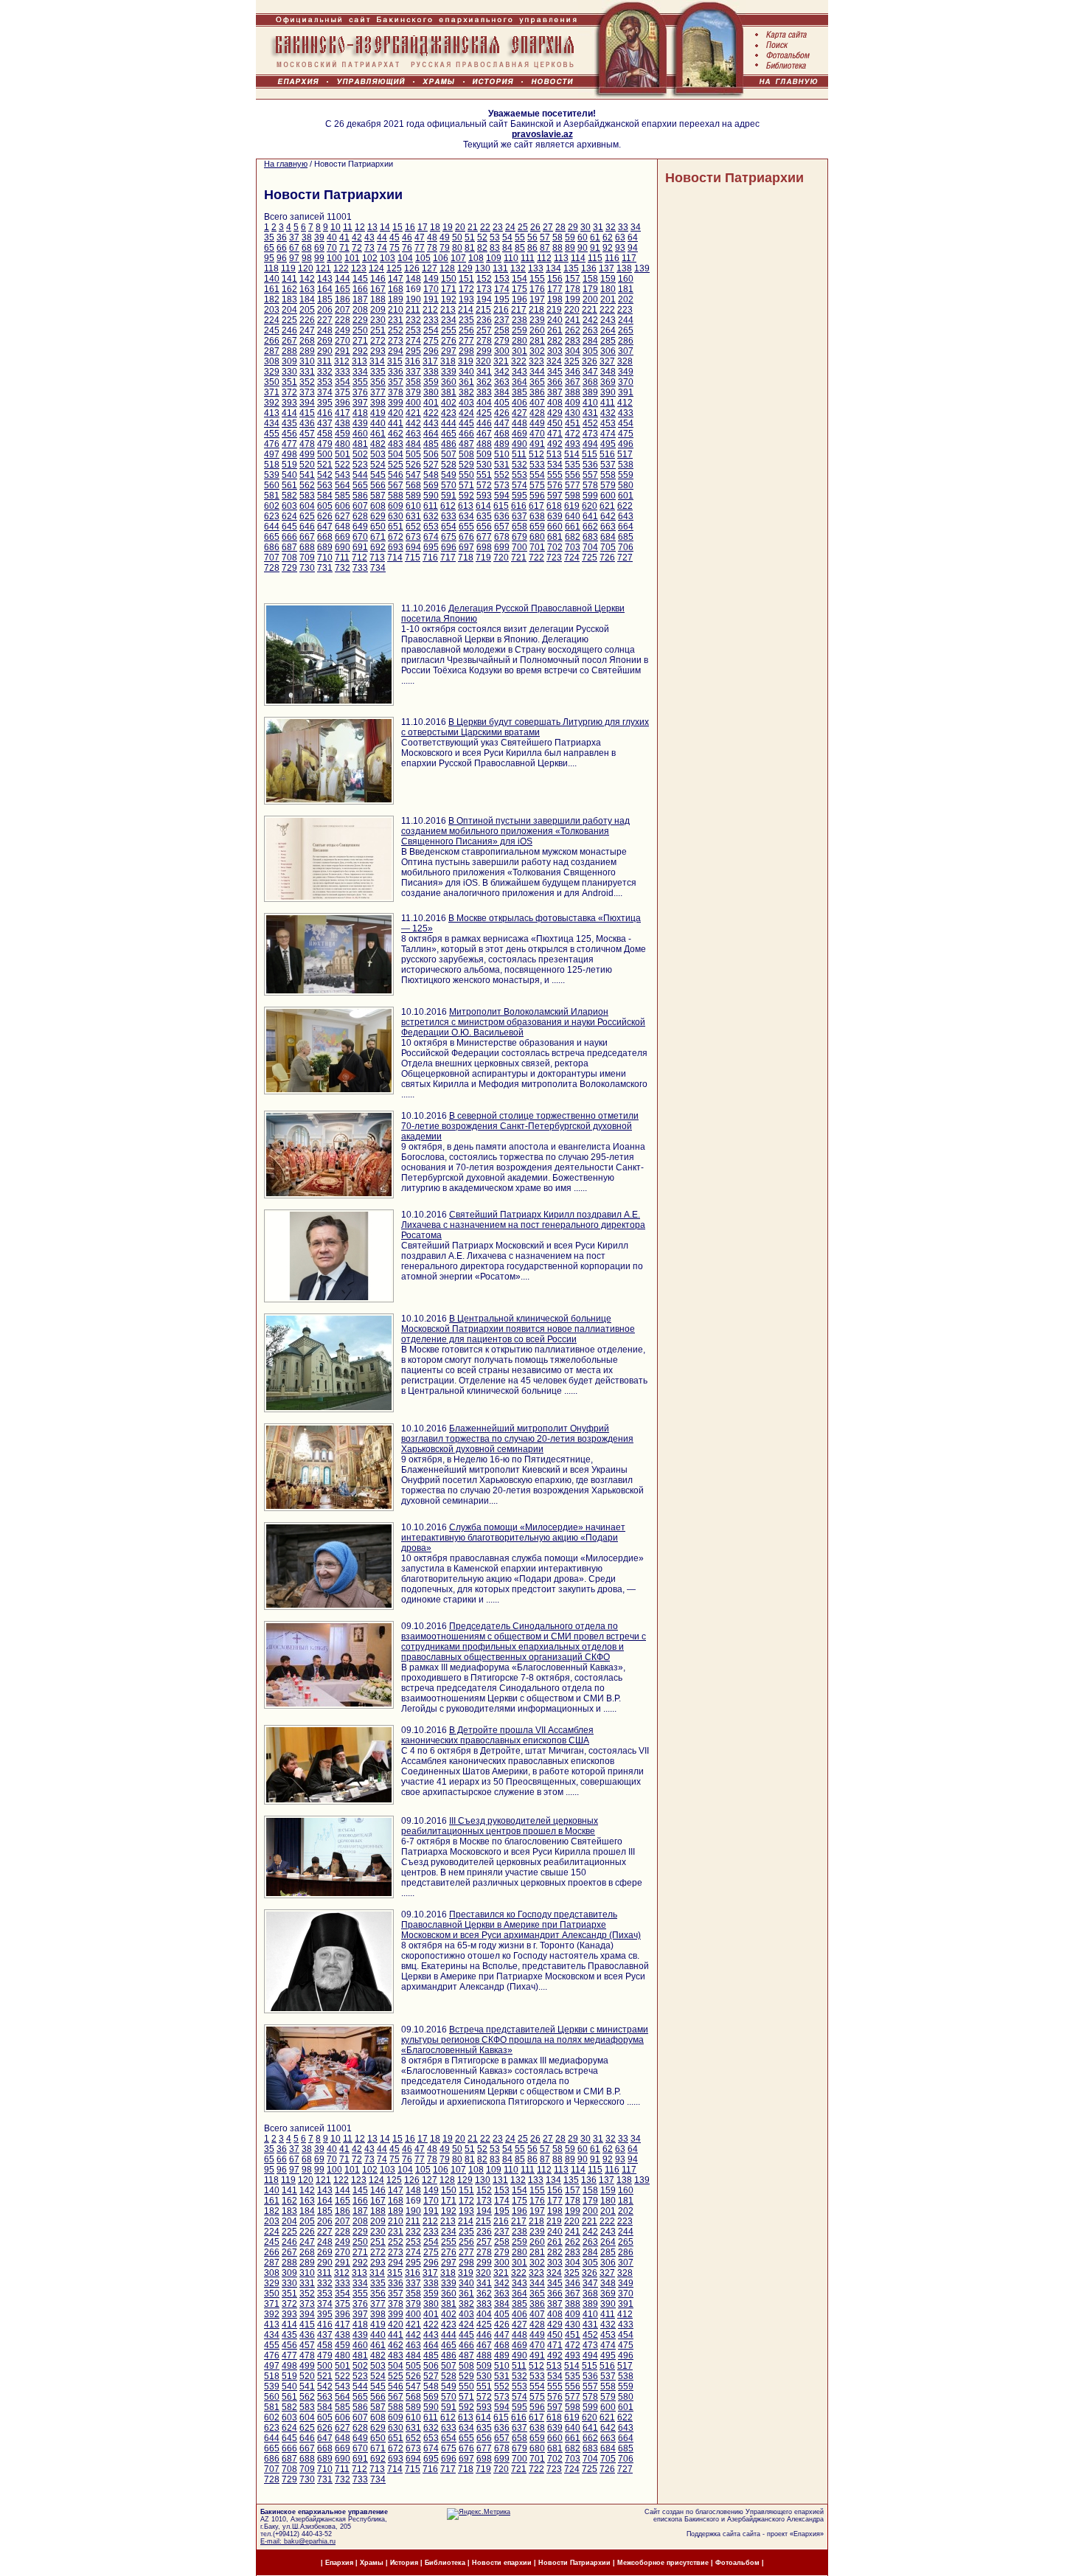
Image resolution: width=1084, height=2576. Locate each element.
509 (484, 454)
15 (397, 227)
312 (342, 361)
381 (449, 392)
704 (590, 547)
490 (520, 444)
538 (626, 465)
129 (465, 268)
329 (272, 372)
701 (537, 547)
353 (325, 382)
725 (590, 558)
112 (544, 258)
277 (466, 341)
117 (629, 258)
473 (590, 434)
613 (466, 506)
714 (395, 558)
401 (431, 403)
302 (537, 351)
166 (360, 289)
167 (378, 289)
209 (378, 310)
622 (625, 506)
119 (288, 268)
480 (343, 444)
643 (626, 516)
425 (484, 413)
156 (555, 279)
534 (555, 465)
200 (590, 299)
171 (449, 289)
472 (573, 434)
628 (360, 516)
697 (466, 547)
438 (343, 423)
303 (555, 351)
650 (378, 527)
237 (502, 320)
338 (431, 372)
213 (448, 310)
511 (519, 454)
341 (484, 372)
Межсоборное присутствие (663, 2563)
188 (378, 299)
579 (608, 485)
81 (470, 248)
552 (502, 475)
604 (307, 506)
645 (289, 527)
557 (590, 475)
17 (423, 227)
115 (595, 258)
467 (484, 434)
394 (307, 403)
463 (413, 434)
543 (343, 475)
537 (608, 465)
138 (624, 268)
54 (507, 237)
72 (357, 248)
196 (520, 299)
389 (590, 392)
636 (502, 516)
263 (590, 330)
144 (343, 279)
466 (466, 434)
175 (520, 289)
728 (272, 568)
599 (590, 496)
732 (343, 568)
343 (520, 372)
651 (396, 527)
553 (520, 475)
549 (449, 475)
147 (396, 279)
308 (272, 361)
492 (555, 444)
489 (502, 444)
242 (590, 320)
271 (360, 341)
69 (319, 248)
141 (289, 279)
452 (590, 423)
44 (382, 237)
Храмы (372, 2563)
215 (483, 310)
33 (623, 227)
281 (537, 341)
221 (590, 310)
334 (360, 372)
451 (573, 423)
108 (476, 258)
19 (448, 227)
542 (325, 475)
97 (294, 258)
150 (449, 279)
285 (608, 341)
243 (608, 320)
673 (413, 537)
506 (431, 454)
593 (484, 496)
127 (430, 268)
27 (548, 227)
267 (289, 341)
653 (431, 527)
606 (343, 506)
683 (590, 537)
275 (431, 341)
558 (608, 475)
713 (377, 558)
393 (289, 403)
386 (537, 392)
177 (555, 289)
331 (307, 372)
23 (498, 227)
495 (608, 444)
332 (325, 372)
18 (435, 227)
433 (626, 413)
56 (532, 237)
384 (502, 392)
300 (502, 351)
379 (413, 392)
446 (484, 423)
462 (396, 434)
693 (396, 547)
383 (484, 392)
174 (502, 289)
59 (570, 237)
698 (484, 547)
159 (608, 279)
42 (357, 237)
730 (307, 568)
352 (307, 382)
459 (343, 434)
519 (289, 465)
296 (431, 351)
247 (307, 330)
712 (359, 558)
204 (289, 310)
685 (626, 537)
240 (555, 320)
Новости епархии (502, 2563)
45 (395, 237)
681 (555, 537)
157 (573, 279)
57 (545, 237)
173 (484, 289)
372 (289, 392)
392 (272, 403)
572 (484, 485)
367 (573, 382)
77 (420, 248)
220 (572, 310)
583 (307, 496)
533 (537, 465)
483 (396, 444)
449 (537, 423)
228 (343, 320)
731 (325, 568)
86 (532, 248)
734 (378, 568)
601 (626, 496)
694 (413, 547)
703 (573, 547)
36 (282, 237)
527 (431, 465)
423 (449, 413)
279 (502, 341)
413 (272, 413)
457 (307, 434)
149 (431, 279)
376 (360, 392)
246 (289, 330)
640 (573, 516)
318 (448, 361)
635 (484, 516)
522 (343, 465)
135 (571, 268)
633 (449, 516)
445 (466, 423)
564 (343, 485)
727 (625, 558)
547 (413, 475)
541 (307, 475)
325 (572, 361)
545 (378, 475)
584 (325, 496)
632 (431, 516)
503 (378, 454)
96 (282, 258)
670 (360, 537)
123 (359, 268)
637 (520, 516)
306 (608, 351)
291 (343, 351)
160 (626, 279)
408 (555, 403)
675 (449, 537)
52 (482, 237)
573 (502, 485)
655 (466, 527)
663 (608, 527)
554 (537, 475)
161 (272, 289)
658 (520, 527)
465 (449, 434)
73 (369, 248)
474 (608, 434)
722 (536, 558)
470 (537, 434)
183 (289, 299)
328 (625, 361)
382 (466, 392)
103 (388, 258)
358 (413, 382)
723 (554, 558)
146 (378, 279)
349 (626, 372)
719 (483, 558)
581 (272, 496)
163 (307, 289)
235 (466, 320)
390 (608, 392)
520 (307, 465)
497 (272, 454)
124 (376, 268)
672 (396, 537)
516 (607, 454)
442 (413, 423)
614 (483, 506)
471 (555, 434)
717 (448, 558)
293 (378, 351)
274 (413, 341)
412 (625, 403)
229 (360, 320)
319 (466, 361)
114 (578, 258)
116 (612, 258)
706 (626, 547)
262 (573, 330)
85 (520, 248)
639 (555, 516)
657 (502, 527)
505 (413, 454)
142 (307, 279)
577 (573, 485)
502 (360, 454)
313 (359, 361)
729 (289, 568)
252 (396, 330)
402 (449, 403)
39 (319, 237)
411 (608, 403)
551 (484, 475)
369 (608, 382)
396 (343, 403)
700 (520, 547)
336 (396, 372)
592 (466, 496)
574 (520, 485)
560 (272, 485)
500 (325, 454)
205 (307, 310)
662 (590, 527)
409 (573, 403)
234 (449, 320)
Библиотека (446, 2563)
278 (484, 341)
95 (269, 258)
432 (608, 413)
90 (583, 248)
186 (343, 299)
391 (626, 392)
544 (360, 475)
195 (502, 299)
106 (441, 258)
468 (502, 434)
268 (307, 341)
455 (272, 434)
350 (272, 382)
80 (457, 248)
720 (501, 558)
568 (413, 485)
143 (325, 279)
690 (343, 547)
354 (343, 382)
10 (336, 227)
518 (272, 465)
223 (625, 310)
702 (555, 547)
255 (449, 330)
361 (466, 382)
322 (519, 361)
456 (289, 434)
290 (325, 351)
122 (341, 268)
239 (537, 320)
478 (307, 444)
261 (555, 330)
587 (378, 496)
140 (272, 279)
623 (272, 516)
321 (501, 361)
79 (445, 248)
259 (520, 330)
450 (555, 423)
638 (537, 516)
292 (360, 351)
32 (611, 227)
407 (537, 403)
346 (573, 372)
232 (413, 320)
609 (396, 506)
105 (423, 258)
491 (537, 444)
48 (432, 237)
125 (394, 268)
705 (608, 547)
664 (626, 527)
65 (269, 248)
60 (583, 237)
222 (607, 310)
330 (289, 372)
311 (324, 361)
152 (484, 279)
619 (572, 506)
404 (484, 403)
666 (289, 537)
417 (343, 413)
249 (343, 330)
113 (561, 258)
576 (555, 485)
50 (457, 237)
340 (466, 372)
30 (586, 227)
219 (554, 310)
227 (325, 320)
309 (289, 361)
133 (536, 268)
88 (557, 248)
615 (501, 506)
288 (289, 351)
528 (449, 465)
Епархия (807, 2534)
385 (520, 392)
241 (573, 320)
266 (272, 341)
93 (620, 248)
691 (360, 547)
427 (520, 413)
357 (396, 382)
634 (466, 516)
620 (590, 506)
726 (607, 558)
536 (590, 465)
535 (573, 465)
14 (385, 227)
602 (272, 506)
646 (307, 527)
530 (484, 465)
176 (537, 289)
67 (294, 248)
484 (413, 444)
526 (413, 465)
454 (626, 423)
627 (343, 516)
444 (449, 423)
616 (519, 506)
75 (395, 248)
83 (495, 248)
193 (466, 299)
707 (272, 558)
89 (570, 248)
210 (396, 310)
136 (589, 268)
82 (482, 248)
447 (502, 423)
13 (372, 227)
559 (626, 475)
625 (307, 516)
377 (378, 392)
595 (520, 496)
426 (502, 413)
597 (555, 496)
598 (573, 496)
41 (344, 237)
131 (500, 268)
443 (431, 423)
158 (590, 279)
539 (272, 475)
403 (466, 403)
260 (537, 330)
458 (325, 434)
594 (502, 496)
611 (431, 506)
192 (449, 299)
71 (344, 248)
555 (555, 475)
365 (537, 382)
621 (607, 506)
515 (590, 454)
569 (431, 485)
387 (555, 392)
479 (325, 444)
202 (626, 299)
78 (432, 248)
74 (382, 248)
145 (360, 279)
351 (289, 382)
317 (430, 361)
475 (626, 434)
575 (537, 485)
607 (360, 506)
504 (396, 454)
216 (501, 310)
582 (289, 496)
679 (520, 537)
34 (636, 227)
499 (307, 454)
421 (413, 413)
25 (523, 227)
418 (360, 413)
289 (307, 351)
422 (431, 413)
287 (272, 351)
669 (343, 537)
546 (396, 475)
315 (395, 361)
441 (396, 423)
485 (431, 444)
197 (537, 299)
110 (511, 258)
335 (378, 372)
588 (396, 496)
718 (466, 558)
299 (484, 351)
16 (410, 227)
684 (608, 537)
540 (289, 475)
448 (520, 423)
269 (325, 341)
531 (502, 465)
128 (447, 268)
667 (307, 537)
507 (449, 454)
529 (466, 465)
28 (560, 227)
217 (519, 310)
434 (272, 423)
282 (555, 341)
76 (407, 248)
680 (537, 537)
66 (282, 248)
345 (555, 372)
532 (520, 465)
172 (466, 289)
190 (413, 299)
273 (396, 341)
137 (607, 268)
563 (325, 485)
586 (360, 496)
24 (510, 227)
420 (396, 413)
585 (343, 496)
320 (483, 361)
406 (520, 403)
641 (590, 516)
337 (413, 372)
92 (608, 248)
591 (449, 496)
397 (360, 403)
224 (272, 320)
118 (271, 268)
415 (307, 413)
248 (325, 330)
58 (557, 237)
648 (343, 527)
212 (430, 310)
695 (431, 547)
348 (608, 372)
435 (289, 423)
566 (378, 485)
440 (378, 423)
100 (334, 258)
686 (272, 547)
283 (573, 341)
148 (413, 279)
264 (608, 330)
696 (449, 547)
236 (484, 320)
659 (537, 527)
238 (520, 320)
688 (307, 547)
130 (483, 268)
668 (325, 537)
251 (378, 330)
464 (431, 434)
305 (590, 351)
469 (520, 434)
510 (502, 454)
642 (608, 516)
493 (573, 444)
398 (378, 403)
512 (536, 454)
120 (306, 268)
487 (466, 444)
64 (633, 237)
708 (289, 558)
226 (307, 320)
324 (554, 361)
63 (620, 237)
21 (473, 227)
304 (573, 351)
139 (642, 268)
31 (598, 227)
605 (325, 506)
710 (325, 558)
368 (590, 382)
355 (360, 382)
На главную (286, 164)
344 (537, 372)
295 (413, 351)
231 (396, 320)
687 (289, 547)
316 (413, 361)
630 (396, 516)
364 (520, 382)
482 (378, 444)
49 (445, 237)
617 (536, 506)
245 (272, 330)
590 (431, 496)
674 (431, 537)
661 (573, 527)
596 (537, 496)
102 (370, 258)
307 (626, 351)
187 (360, 299)
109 (494, 258)
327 (607, 361)
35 (269, 237)
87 (545, 248)
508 (466, 454)
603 (289, 506)
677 (484, 537)
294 (396, 351)
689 (325, 547)
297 (449, 351)
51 (470, 237)
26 (535, 227)
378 (396, 392)
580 (626, 485)
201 (608, 299)
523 (360, 465)
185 (325, 299)
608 (378, 506)
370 (626, 382)
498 (289, 454)
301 (520, 351)
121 (323, 268)
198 (555, 299)
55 (520, 237)
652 (413, 527)
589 (413, 496)
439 (360, 423)
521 (325, 465)
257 (484, 330)
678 (502, 537)
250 (360, 330)
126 (412, 268)
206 (325, 310)
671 (378, 537)
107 (458, 258)
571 (466, 485)
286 (626, 341)
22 (485, 227)
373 (307, 392)
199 (573, 299)
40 (332, 237)
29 (573, 227)
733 (360, 568)
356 (378, 382)
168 (396, 289)
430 (573, 413)
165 (343, 289)
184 (307, 299)
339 (449, 372)
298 (466, 351)
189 (396, 299)
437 (325, 423)
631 (413, 516)
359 (431, 382)
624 (289, 516)
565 (360, 485)
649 (360, 527)
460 (360, 434)
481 (360, 444)
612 (448, 506)
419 (378, 413)
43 (369, 237)
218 (536, 310)
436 (307, 423)
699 (502, 547)
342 (502, 372)
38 (307, 237)
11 (348, 227)
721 (519, 558)
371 (272, 392)
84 (507, 248)
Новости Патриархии (734, 178)
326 (590, 361)
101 (352, 258)
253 (413, 330)
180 (608, 289)
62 (608, 237)
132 (518, 268)
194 (484, 299)
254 (431, 330)
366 (555, 382)
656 (484, 527)
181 (626, 289)
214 (466, 310)
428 (537, 413)
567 (396, 485)
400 (413, 403)
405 (502, 403)
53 (495, 237)
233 (431, 320)
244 (626, 320)
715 (413, 558)
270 (343, 341)
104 (405, 258)
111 (528, 258)
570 (449, 485)
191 (431, 299)
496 (626, 444)
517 (625, 454)
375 (343, 392)
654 (449, 527)
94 (633, 248)
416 (325, 413)
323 (536, 361)
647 (325, 527)
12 (360, 227)
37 (294, 237)
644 (272, 527)
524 (378, 465)
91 (595, 248)
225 (289, 320)
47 (420, 237)
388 (573, 392)
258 (502, 330)
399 (396, 403)
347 (590, 372)
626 (325, 516)
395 (325, 403)
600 (608, 496)
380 (431, 392)
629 (378, 516)
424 (466, 413)
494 (590, 444)
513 (554, 454)
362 (484, 382)
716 (430, 558)
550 (466, 475)
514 (572, 454)
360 (449, 382)
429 (555, 413)
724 (572, 558)
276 (449, 341)
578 (590, 485)
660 (555, 527)
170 (431, 289)
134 (553, 268)
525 (396, 465)
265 (626, 330)
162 (289, 289)
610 (413, 506)
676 (466, 537)
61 (595, 237)
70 (332, 248)
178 (573, 289)
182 (272, 299)
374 (325, 392)
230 (378, 320)
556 (573, 475)
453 (608, 423)
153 (502, 279)
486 (449, 444)
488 (484, 444)
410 (590, 403)
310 (307, 361)
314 (377, 361)
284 (590, 341)
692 (378, 547)
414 (289, 413)
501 (343, 454)
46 (407, 237)
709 (307, 558)
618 (554, 506)
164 (325, 289)
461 (378, 434)
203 (272, 310)
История (404, 2563)
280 (520, 341)
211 (413, 310)
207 (343, 310)
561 (289, 485)
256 (466, 330)
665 (272, 537)
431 (590, 413)
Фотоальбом (737, 2563)
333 (343, 372)
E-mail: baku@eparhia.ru (298, 2541)
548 (431, 475)
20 (460, 227)
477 (289, 444)
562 (307, 485)
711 (342, 558)
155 (537, 279)
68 (307, 248)
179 (590, 289)
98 (307, 258)
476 (272, 444)
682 (573, 537)
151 (466, 279)
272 (378, 341)
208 (360, 310)
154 (520, 279)
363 (502, 382)
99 (319, 258)
